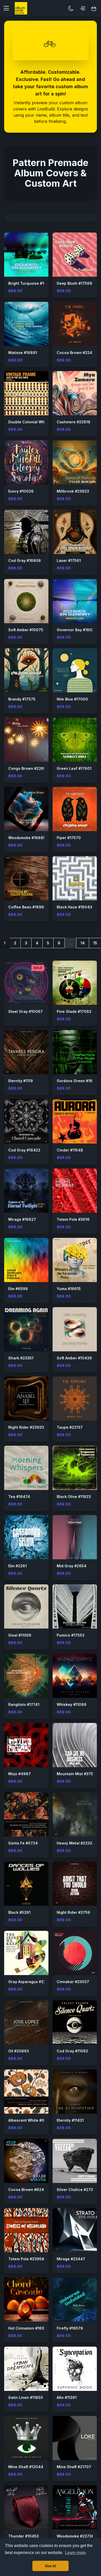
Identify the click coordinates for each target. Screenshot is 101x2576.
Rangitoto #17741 (24, 1704)
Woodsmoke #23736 (75, 2536)
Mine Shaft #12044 (26, 2467)
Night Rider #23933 (26, 1427)
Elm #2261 (17, 1566)
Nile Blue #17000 (72, 699)
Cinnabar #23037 (73, 1982)
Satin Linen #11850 (26, 2397)
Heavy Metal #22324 (76, 1843)
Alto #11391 (67, 2397)
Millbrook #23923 (73, 491)
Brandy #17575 (22, 699)
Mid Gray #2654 (72, 1566)
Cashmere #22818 (74, 422)
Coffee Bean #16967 (27, 907)
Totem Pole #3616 (73, 1219)
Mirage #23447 (71, 2259)
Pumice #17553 (71, 1635)
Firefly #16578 (70, 2328)
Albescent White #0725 (30, 2120)
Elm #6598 (18, 1289)
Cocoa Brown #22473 (77, 353)
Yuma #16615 (69, 1289)
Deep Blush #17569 (74, 283)
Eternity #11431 (70, 2120)
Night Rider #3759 (73, 1912)
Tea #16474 (19, 1497)
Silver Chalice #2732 (76, 2190)
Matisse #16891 (23, 353)
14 (83, 943)
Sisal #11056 (20, 1635)
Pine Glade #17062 (74, 1011)
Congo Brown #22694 (29, 768)
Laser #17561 (69, 560)
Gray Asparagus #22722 (31, 1982)
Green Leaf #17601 (74, 768)
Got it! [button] (51, 2566)
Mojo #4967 (20, 1774)
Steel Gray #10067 (26, 1011)
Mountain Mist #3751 (76, 1774)
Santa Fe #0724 (23, 1843)
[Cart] (94, 8)
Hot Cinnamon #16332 (28, 2328)
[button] (8, 8)
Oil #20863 (19, 2051)
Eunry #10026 (21, 491)
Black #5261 (19, 1912)
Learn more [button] (75, 2553)
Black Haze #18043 (74, 907)
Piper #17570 (69, 838)
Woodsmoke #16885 (27, 838)
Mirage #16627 (22, 1219)
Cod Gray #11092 (72, 2051)
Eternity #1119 (21, 1081)
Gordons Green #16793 (78, 1081)
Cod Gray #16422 (24, 1150)
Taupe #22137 (70, 1427)
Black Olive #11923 (74, 1497)
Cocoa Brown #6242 (27, 2190)
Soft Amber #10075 (26, 630)
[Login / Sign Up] (82, 8)
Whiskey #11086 (72, 1704)
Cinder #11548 (70, 1150)
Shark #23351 (21, 1358)
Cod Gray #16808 (25, 560)
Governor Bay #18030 (77, 630)
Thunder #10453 (24, 2536)
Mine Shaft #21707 (74, 2467)
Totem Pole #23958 (26, 2259)
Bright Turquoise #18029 (31, 283)
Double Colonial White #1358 (35, 422)
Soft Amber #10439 (74, 1358)
